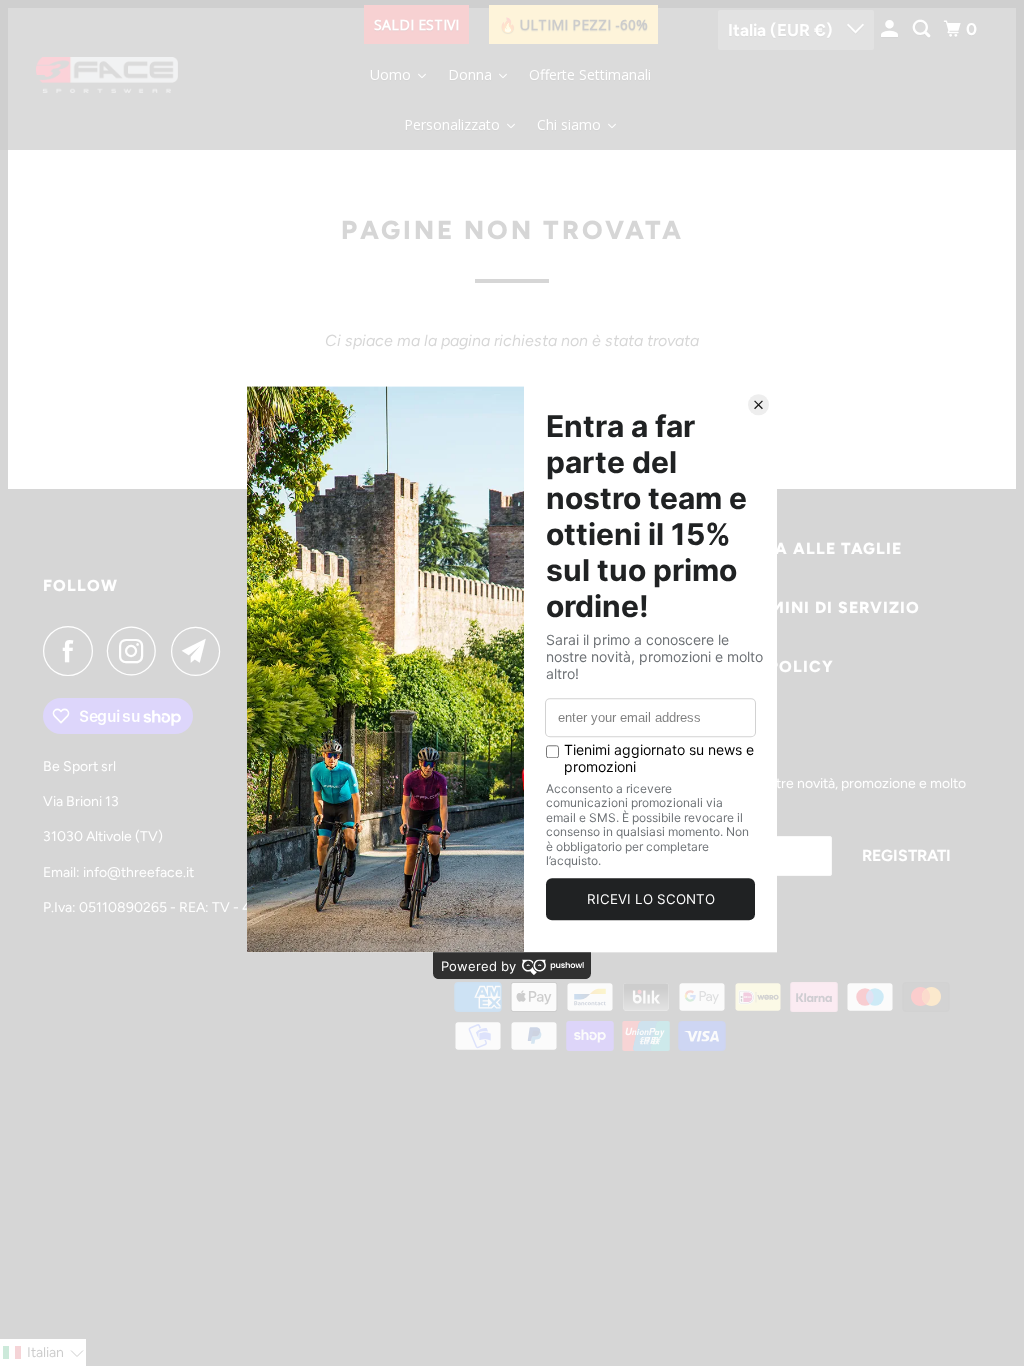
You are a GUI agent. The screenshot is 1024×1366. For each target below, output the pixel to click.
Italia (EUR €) (782, 30)
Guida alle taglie (817, 548)
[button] (43, 1352)
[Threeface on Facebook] (73, 651)
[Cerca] (923, 29)
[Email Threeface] (201, 651)
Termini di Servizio (829, 607)
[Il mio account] (891, 29)
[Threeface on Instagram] (137, 651)
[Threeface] (107, 75)
